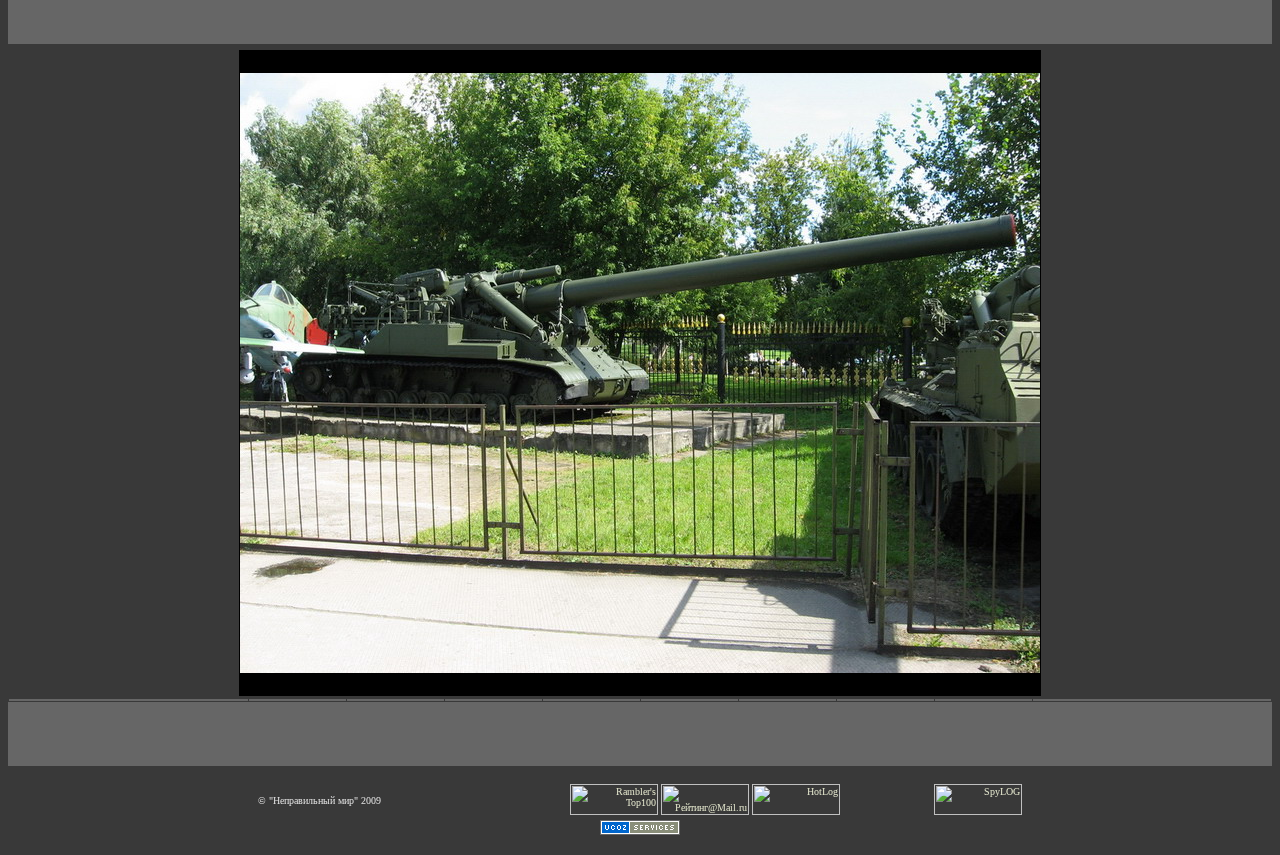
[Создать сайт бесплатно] (640, 831)
